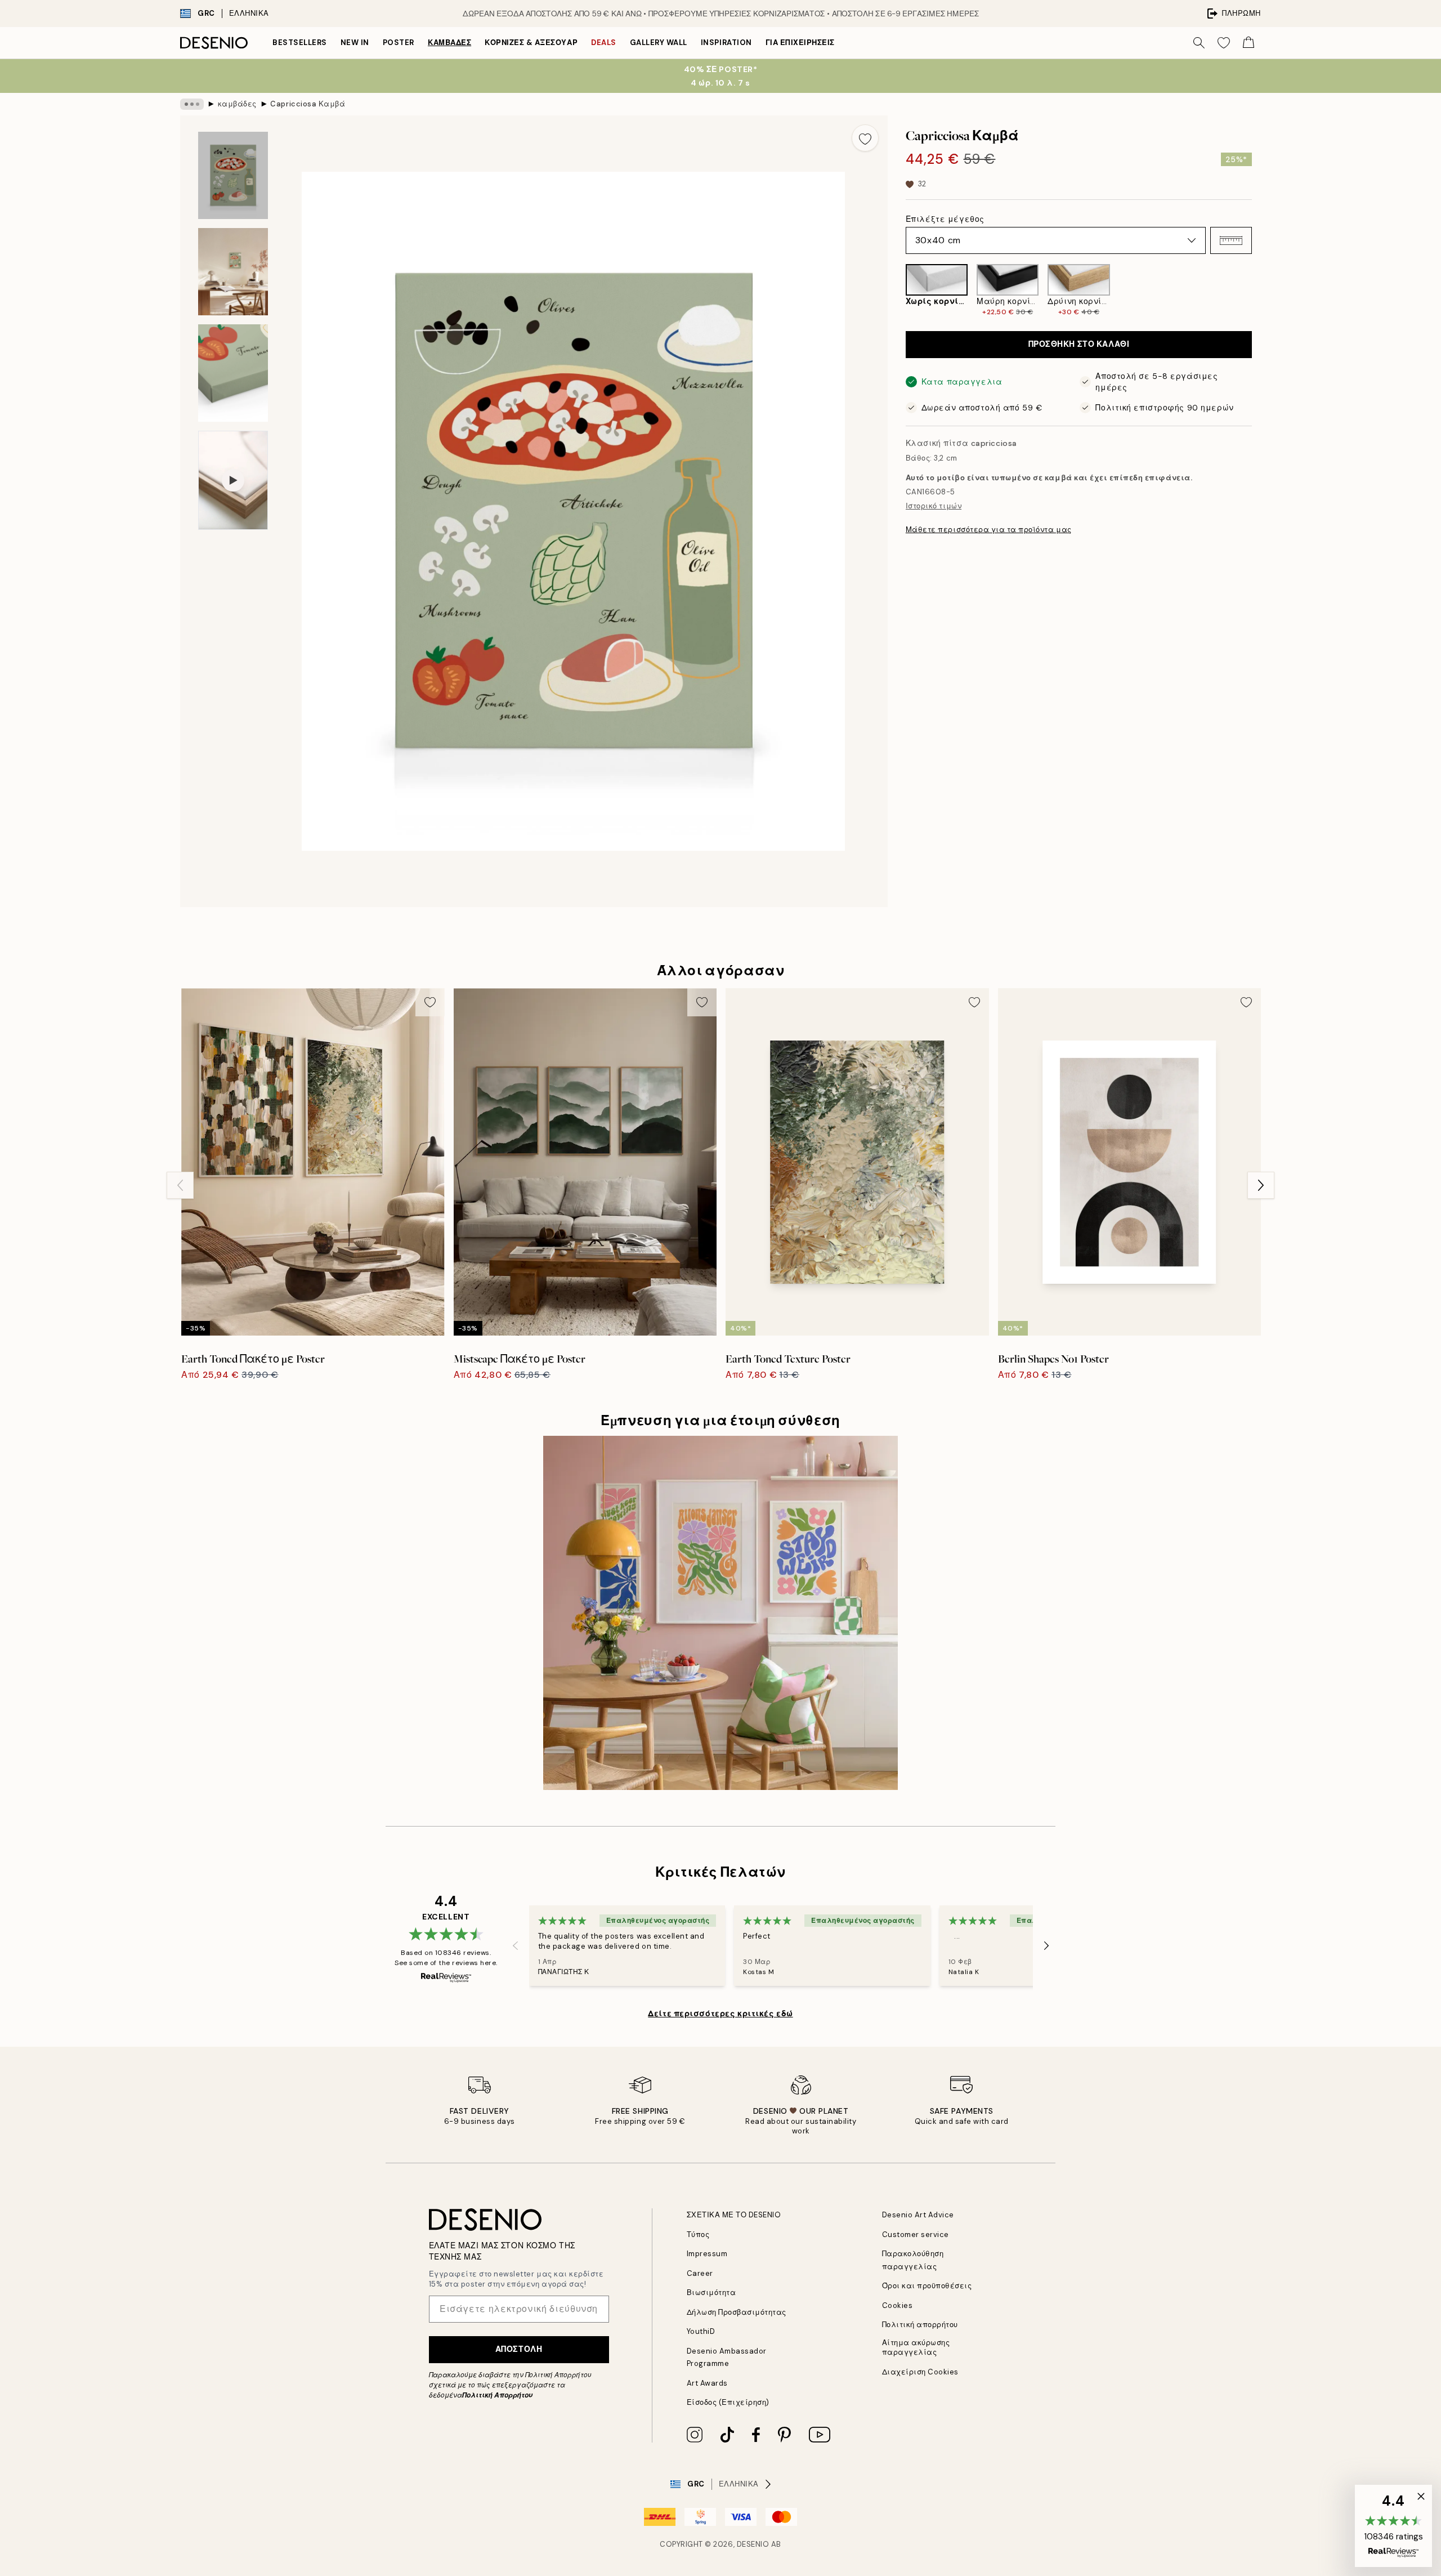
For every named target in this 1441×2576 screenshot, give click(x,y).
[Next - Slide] (1261, 291)
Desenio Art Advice (918, 2215)
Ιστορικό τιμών (934, 506)
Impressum (707, 2254)
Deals (604, 43)
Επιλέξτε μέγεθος (945, 219)
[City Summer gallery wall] (720, 1613)
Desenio (753, 2544)
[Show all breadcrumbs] (192, 104)
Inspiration (726, 43)
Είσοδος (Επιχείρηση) (728, 2402)
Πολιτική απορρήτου (920, 2325)
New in (355, 43)
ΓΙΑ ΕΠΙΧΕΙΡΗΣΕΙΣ (800, 43)
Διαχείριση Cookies (920, 2372)
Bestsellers (300, 43)
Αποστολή (519, 2349)
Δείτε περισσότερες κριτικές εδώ (720, 2014)
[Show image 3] (233, 373)
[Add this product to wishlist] (865, 138)
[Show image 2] (233, 272)
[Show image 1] (233, 175)
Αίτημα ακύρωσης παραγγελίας (916, 2347)
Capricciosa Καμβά (308, 104)
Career (700, 2273)
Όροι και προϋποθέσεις (927, 2286)
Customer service (916, 2235)
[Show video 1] (233, 480)
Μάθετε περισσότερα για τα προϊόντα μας (989, 530)
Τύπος (698, 2235)
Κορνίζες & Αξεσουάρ (531, 43)
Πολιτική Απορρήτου (497, 2395)
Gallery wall (659, 43)
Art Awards (707, 2383)
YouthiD (701, 2331)
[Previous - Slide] (897, 291)
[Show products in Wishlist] (1224, 43)
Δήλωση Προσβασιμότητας (737, 2312)
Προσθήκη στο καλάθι (1079, 345)
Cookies (898, 2305)
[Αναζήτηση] (1199, 43)
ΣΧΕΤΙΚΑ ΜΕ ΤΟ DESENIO (734, 2215)
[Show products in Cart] (1248, 43)
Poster (399, 43)
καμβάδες (449, 43)
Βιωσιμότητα (711, 2292)
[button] (1231, 240)
